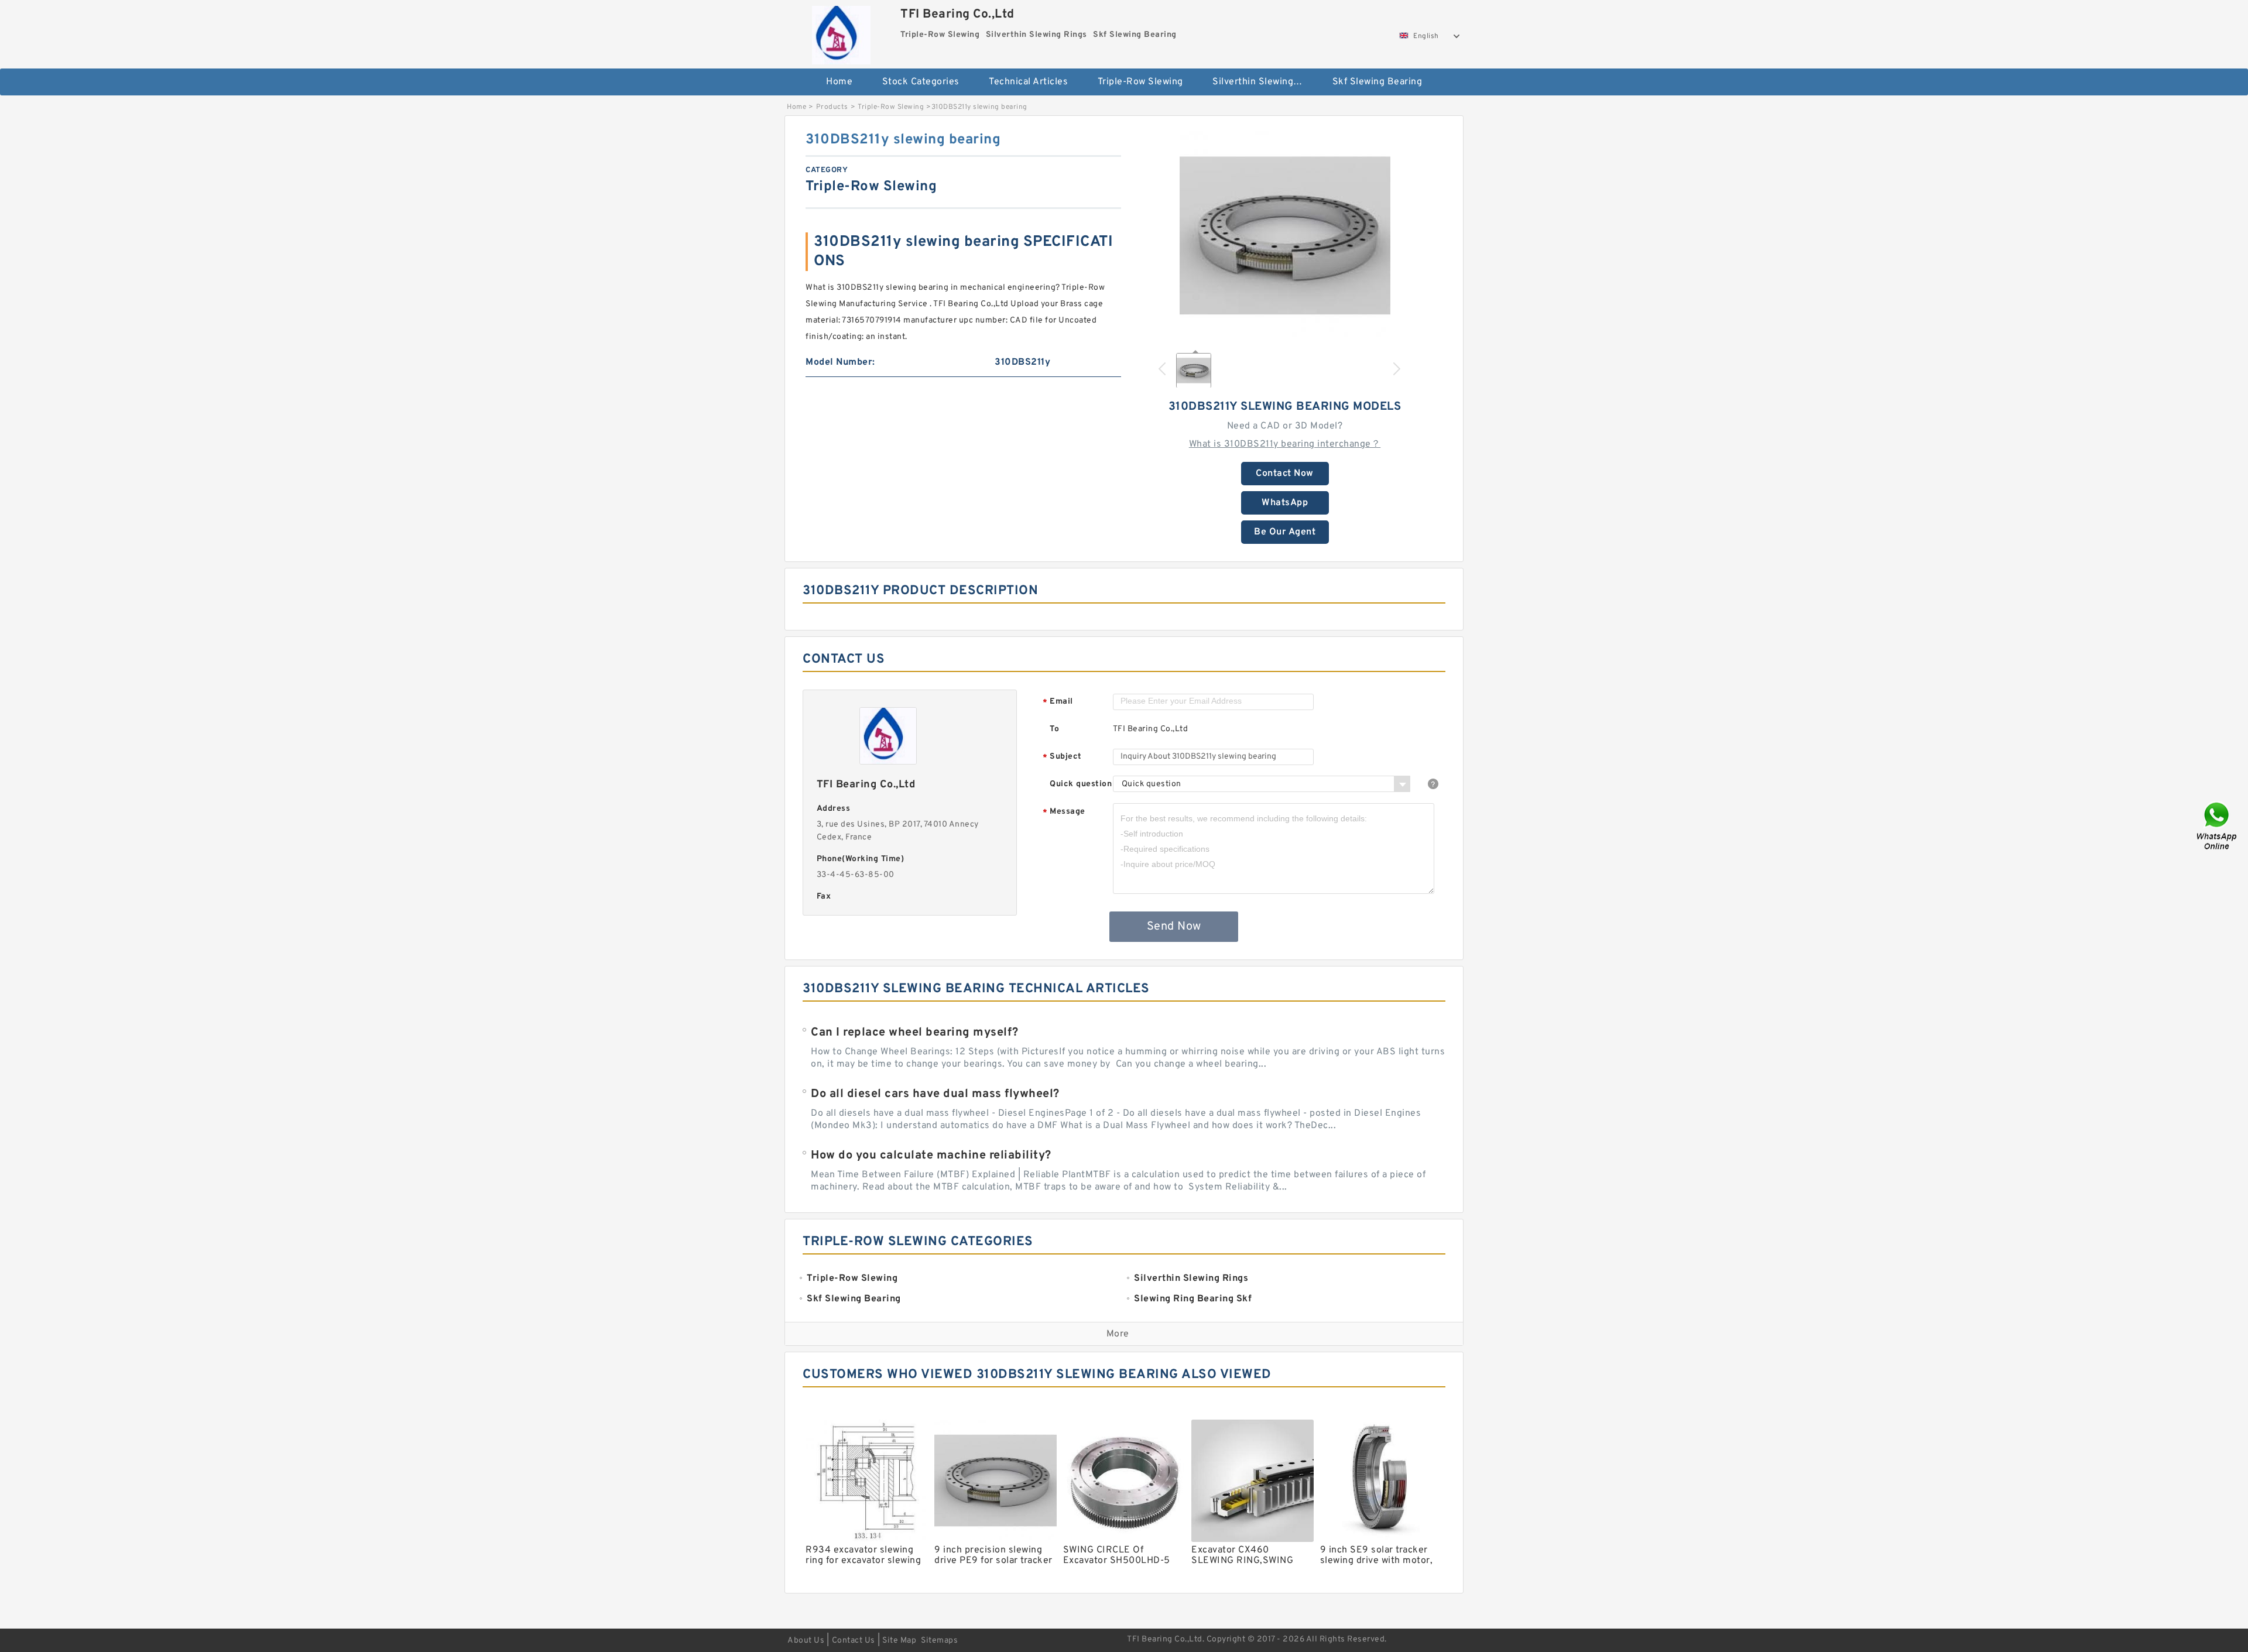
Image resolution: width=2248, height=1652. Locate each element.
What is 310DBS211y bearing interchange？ (1285, 444)
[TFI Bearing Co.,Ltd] (841, 32)
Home (839, 82)
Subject (1062, 757)
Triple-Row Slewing (1140, 82)
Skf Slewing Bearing (1377, 82)
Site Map (899, 1641)
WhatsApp (1285, 503)
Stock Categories (921, 82)
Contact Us (854, 1641)
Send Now (1174, 927)
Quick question (1081, 784)
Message (1064, 812)
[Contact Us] (2218, 826)
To (1054, 729)
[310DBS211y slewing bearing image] (1285, 236)
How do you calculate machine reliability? (931, 1156)
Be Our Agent (1285, 532)
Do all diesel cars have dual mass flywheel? (935, 1094)
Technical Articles (1028, 82)
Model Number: (840, 362)
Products (832, 107)
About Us (806, 1641)
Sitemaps (939, 1641)
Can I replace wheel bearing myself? (915, 1033)
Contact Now (1285, 474)
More (1118, 1334)
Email (1058, 702)
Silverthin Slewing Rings (1264, 82)
